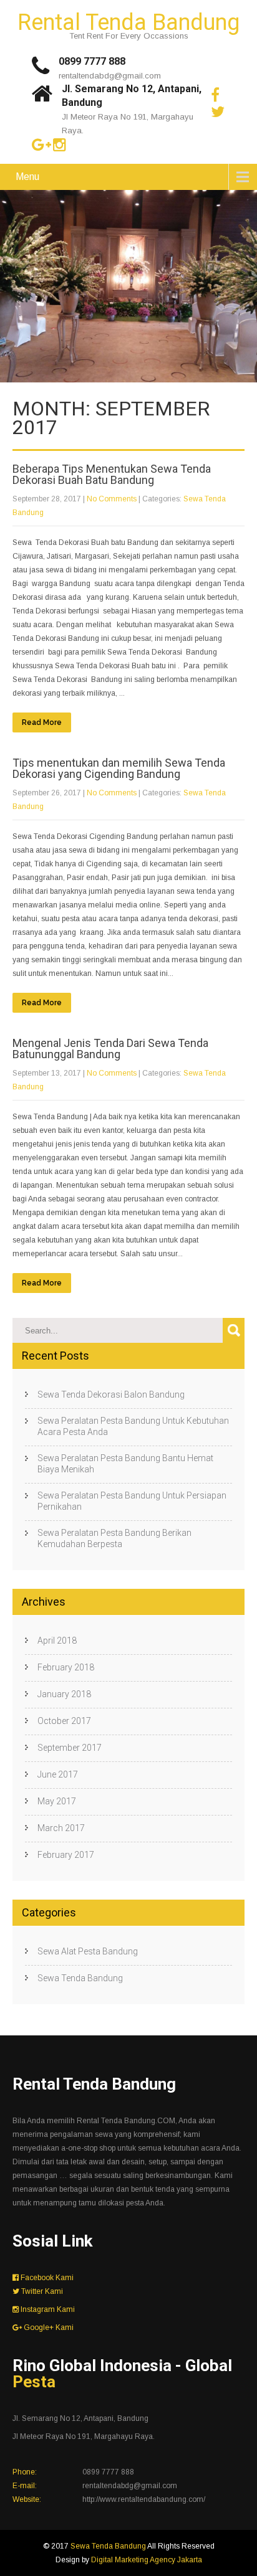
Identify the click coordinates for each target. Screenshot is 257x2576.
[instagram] (60, 145)
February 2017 (66, 1855)
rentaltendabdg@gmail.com (110, 76)
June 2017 (58, 1774)
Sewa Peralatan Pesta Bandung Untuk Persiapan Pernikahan (132, 1501)
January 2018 (64, 1694)
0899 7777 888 (92, 61)
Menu (27, 177)
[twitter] (218, 112)
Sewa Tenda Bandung (80, 1978)
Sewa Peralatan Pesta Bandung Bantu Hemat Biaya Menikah (125, 1464)
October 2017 (64, 1721)
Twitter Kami (41, 2291)
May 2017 (57, 1801)
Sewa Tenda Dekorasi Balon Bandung (111, 1395)
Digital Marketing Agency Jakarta (147, 2560)
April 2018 (57, 1641)
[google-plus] (41, 145)
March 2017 (61, 1828)
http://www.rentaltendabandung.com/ (144, 2499)
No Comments (112, 499)
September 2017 (70, 1748)
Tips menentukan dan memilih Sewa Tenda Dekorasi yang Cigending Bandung (119, 768)
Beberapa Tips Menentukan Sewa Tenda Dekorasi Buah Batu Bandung (112, 474)
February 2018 (66, 1667)
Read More (42, 722)
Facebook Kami (46, 2278)
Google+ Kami (48, 2327)
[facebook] (215, 95)
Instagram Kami (47, 2309)
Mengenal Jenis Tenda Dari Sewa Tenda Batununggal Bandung (110, 1049)
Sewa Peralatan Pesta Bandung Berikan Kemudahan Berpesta (114, 1538)
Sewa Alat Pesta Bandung (88, 1951)
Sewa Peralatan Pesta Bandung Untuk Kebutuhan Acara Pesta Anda (133, 1426)
